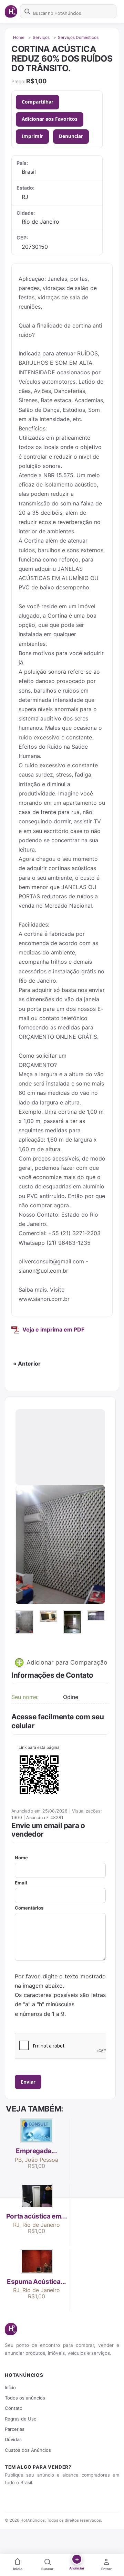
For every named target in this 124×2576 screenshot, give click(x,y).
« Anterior (27, 1364)
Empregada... (36, 2151)
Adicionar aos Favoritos (50, 119)
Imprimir (32, 136)
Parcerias (15, 2429)
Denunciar (71, 136)
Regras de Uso (21, 2419)
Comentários (29, 1908)
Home (19, 38)
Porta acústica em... (37, 2216)
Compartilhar (38, 102)
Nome (21, 1858)
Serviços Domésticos (78, 38)
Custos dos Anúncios (28, 2450)
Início (10, 2387)
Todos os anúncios (25, 2398)
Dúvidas (13, 2439)
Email (21, 1883)
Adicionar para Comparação (66, 1662)
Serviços (41, 38)
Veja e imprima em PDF (53, 1329)
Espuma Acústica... (37, 2282)
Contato (14, 2408)
